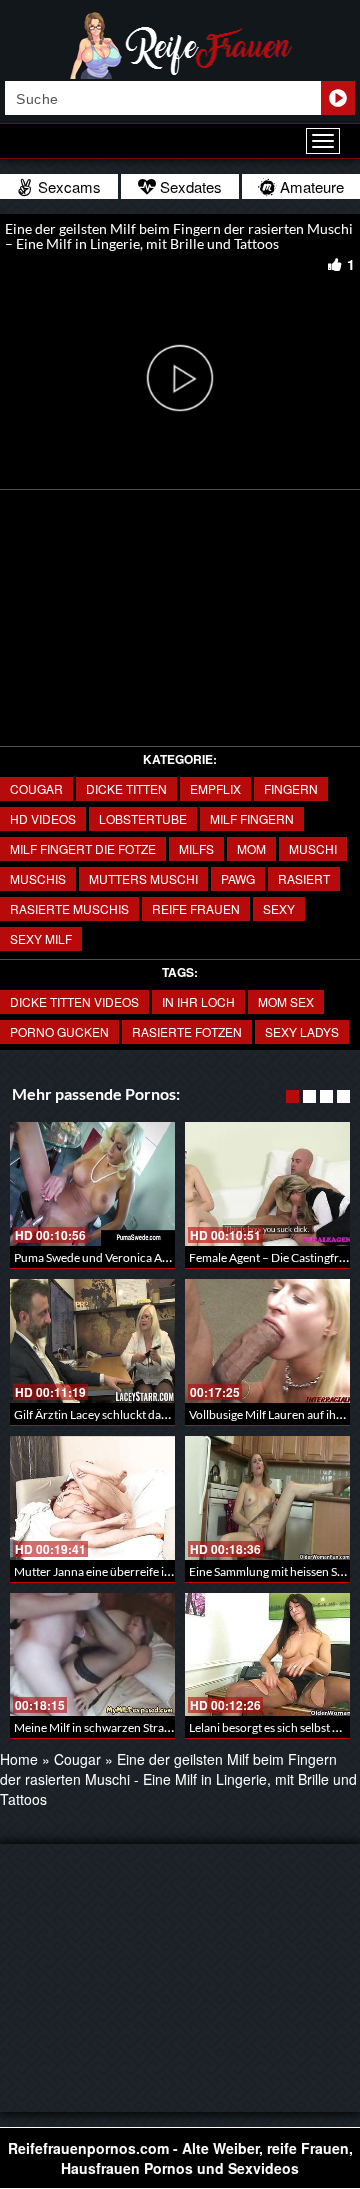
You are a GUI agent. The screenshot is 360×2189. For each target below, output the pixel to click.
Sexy (279, 908)
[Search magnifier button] (338, 98)
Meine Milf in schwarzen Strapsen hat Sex (121, 1727)
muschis (38, 878)
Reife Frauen (196, 908)
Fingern (291, 788)
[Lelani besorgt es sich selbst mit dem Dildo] (267, 1655)
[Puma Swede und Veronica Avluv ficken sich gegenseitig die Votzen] (92, 1184)
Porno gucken (59, 1031)
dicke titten (126, 788)
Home (19, 1759)
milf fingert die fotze (83, 848)
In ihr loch (198, 1001)
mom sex (286, 1001)
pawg (238, 878)
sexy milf (41, 938)
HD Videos (43, 818)
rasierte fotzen (187, 1031)
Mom (251, 848)
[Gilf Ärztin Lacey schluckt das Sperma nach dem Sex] (92, 1341)
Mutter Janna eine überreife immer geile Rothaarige (147, 1571)
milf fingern (252, 818)
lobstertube (143, 818)
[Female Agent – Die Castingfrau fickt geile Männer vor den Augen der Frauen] (267, 1184)
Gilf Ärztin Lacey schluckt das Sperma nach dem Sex (147, 1414)
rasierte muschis (69, 908)
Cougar (36, 788)
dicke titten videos (74, 1001)
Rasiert (304, 878)
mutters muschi (143, 878)
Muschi (313, 848)
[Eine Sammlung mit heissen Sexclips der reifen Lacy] (267, 1498)
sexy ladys (302, 1031)
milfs (196, 848)
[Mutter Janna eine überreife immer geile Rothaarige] (92, 1498)
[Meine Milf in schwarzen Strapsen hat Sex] (92, 1655)
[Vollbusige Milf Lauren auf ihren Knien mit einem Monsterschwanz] (267, 1341)
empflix (215, 788)
